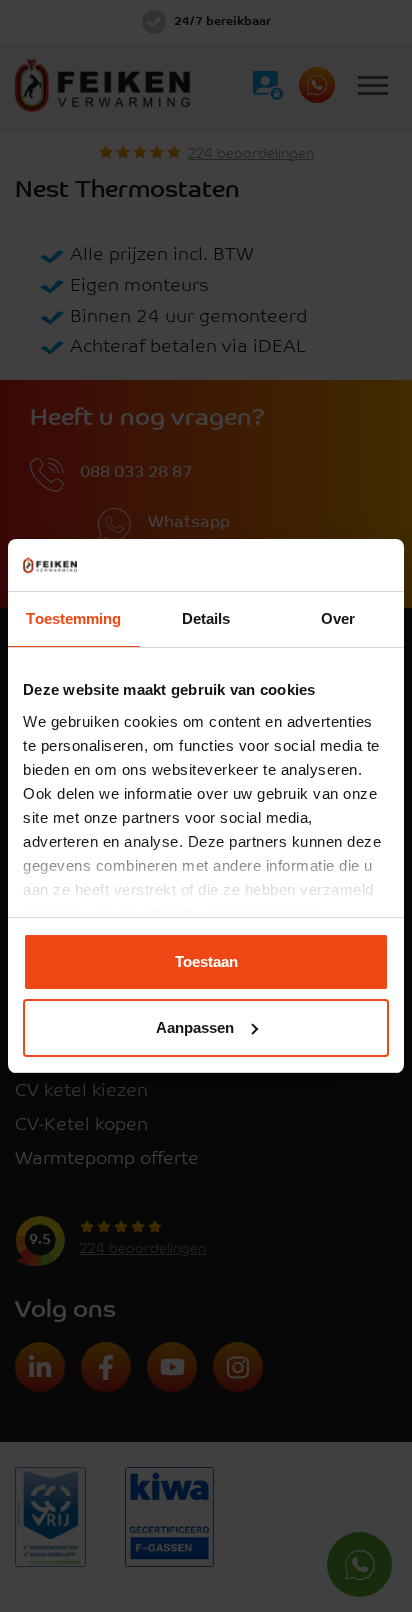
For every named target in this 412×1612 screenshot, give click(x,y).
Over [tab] (338, 618)
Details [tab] (206, 618)
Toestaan (206, 961)
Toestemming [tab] (73, 618)
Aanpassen (195, 1027)
